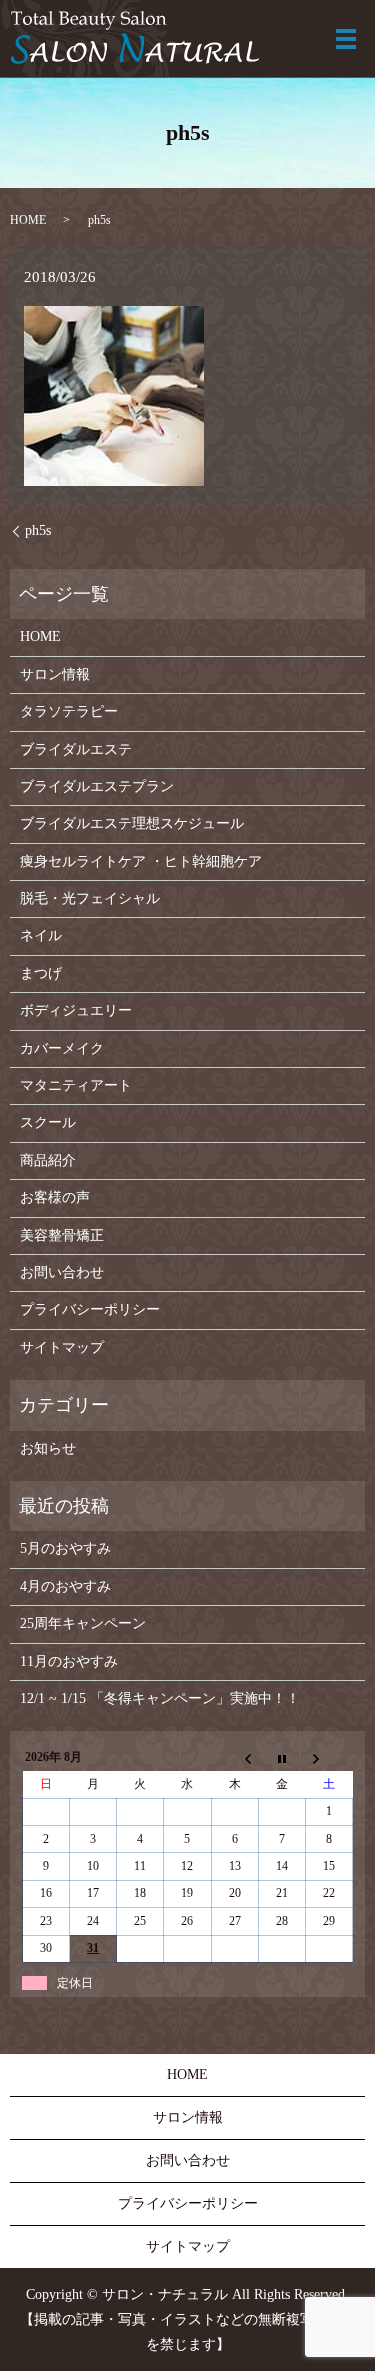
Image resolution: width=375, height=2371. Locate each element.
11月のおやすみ (69, 1661)
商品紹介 (48, 1160)
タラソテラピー (69, 711)
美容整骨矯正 (62, 1235)
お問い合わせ (62, 1272)
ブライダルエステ (76, 749)
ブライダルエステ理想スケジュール (132, 823)
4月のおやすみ (65, 1586)
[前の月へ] (234, 1758)
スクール (48, 1122)
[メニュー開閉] (346, 39)
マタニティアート (76, 1085)
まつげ (41, 973)
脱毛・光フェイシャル (90, 898)
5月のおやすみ (65, 1548)
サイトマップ (62, 1347)
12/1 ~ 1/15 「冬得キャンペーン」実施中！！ (160, 1698)
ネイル (41, 935)
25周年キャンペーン (83, 1623)
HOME (28, 220)
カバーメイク (62, 1048)
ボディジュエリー (76, 1010)
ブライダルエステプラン (97, 786)
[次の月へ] (328, 1758)
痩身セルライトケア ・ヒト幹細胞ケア (141, 861)
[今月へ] (281, 1758)
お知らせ (48, 1448)
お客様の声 (55, 1197)
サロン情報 (55, 674)
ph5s (38, 530)
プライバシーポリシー (90, 1309)
